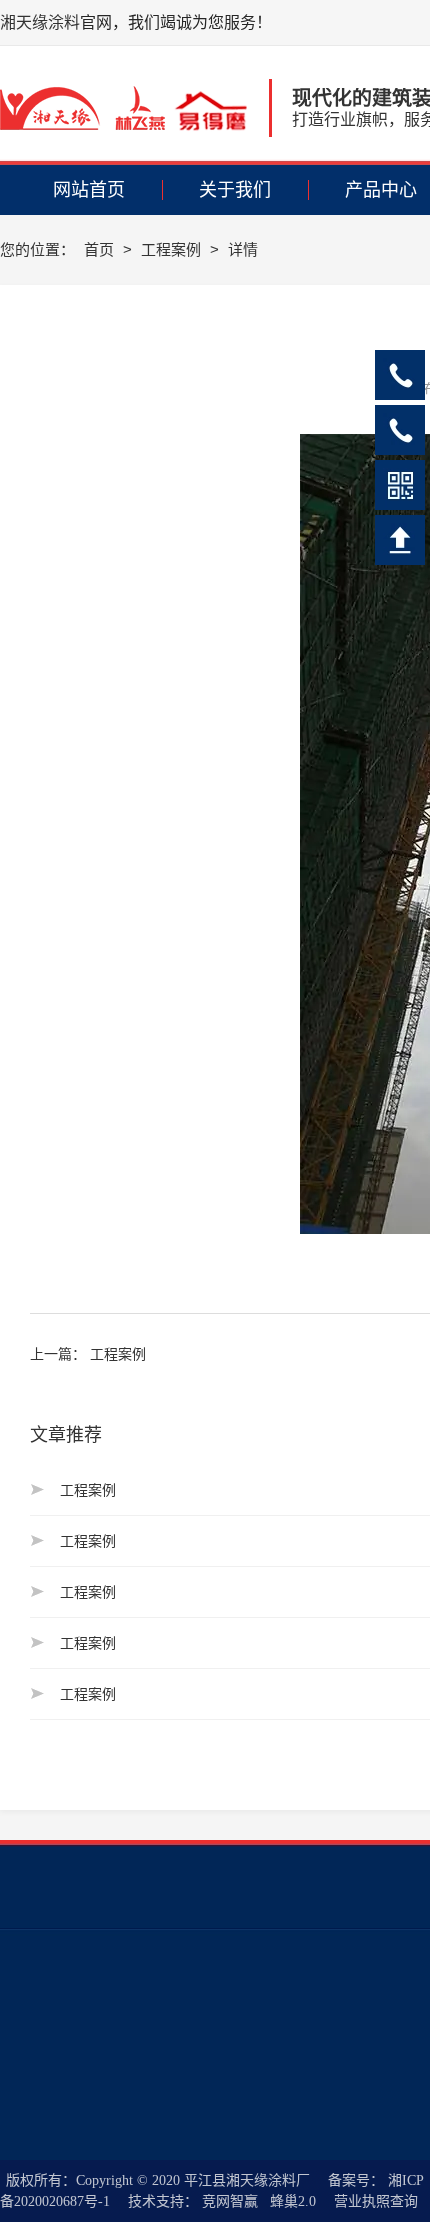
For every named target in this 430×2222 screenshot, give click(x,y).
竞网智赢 (230, 2201)
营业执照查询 (376, 2201)
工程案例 (173, 249)
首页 (101, 249)
